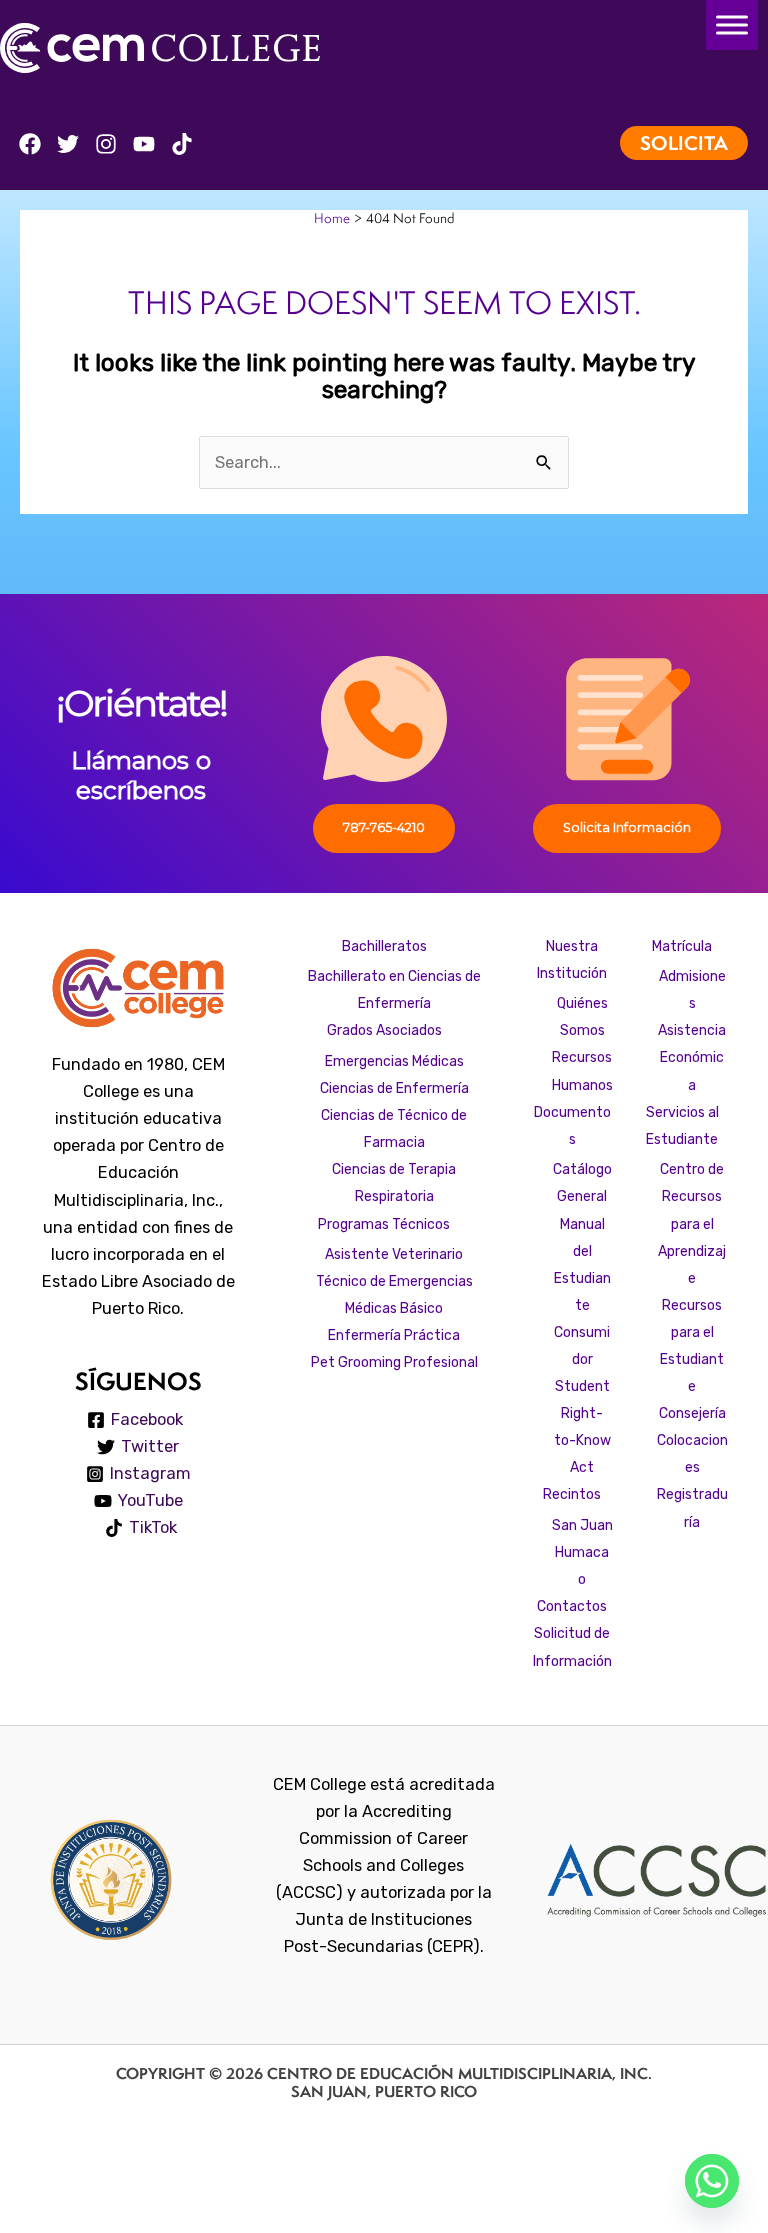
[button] (694, 143)
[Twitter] (68, 144)
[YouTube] (144, 144)
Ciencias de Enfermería (394, 1088)
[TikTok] (182, 144)
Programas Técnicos (384, 1224)
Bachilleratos (384, 946)
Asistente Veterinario (394, 1254)
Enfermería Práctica (394, 1335)
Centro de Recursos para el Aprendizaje (692, 1223)
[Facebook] (30, 144)
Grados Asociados (384, 1030)
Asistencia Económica (692, 1057)
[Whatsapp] (712, 2181)
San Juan (582, 1525)
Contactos (572, 1606)
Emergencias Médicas (394, 1061)
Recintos (572, 1494)
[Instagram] (106, 144)
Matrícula (682, 946)
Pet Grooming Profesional (394, 1362)
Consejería (692, 1413)
